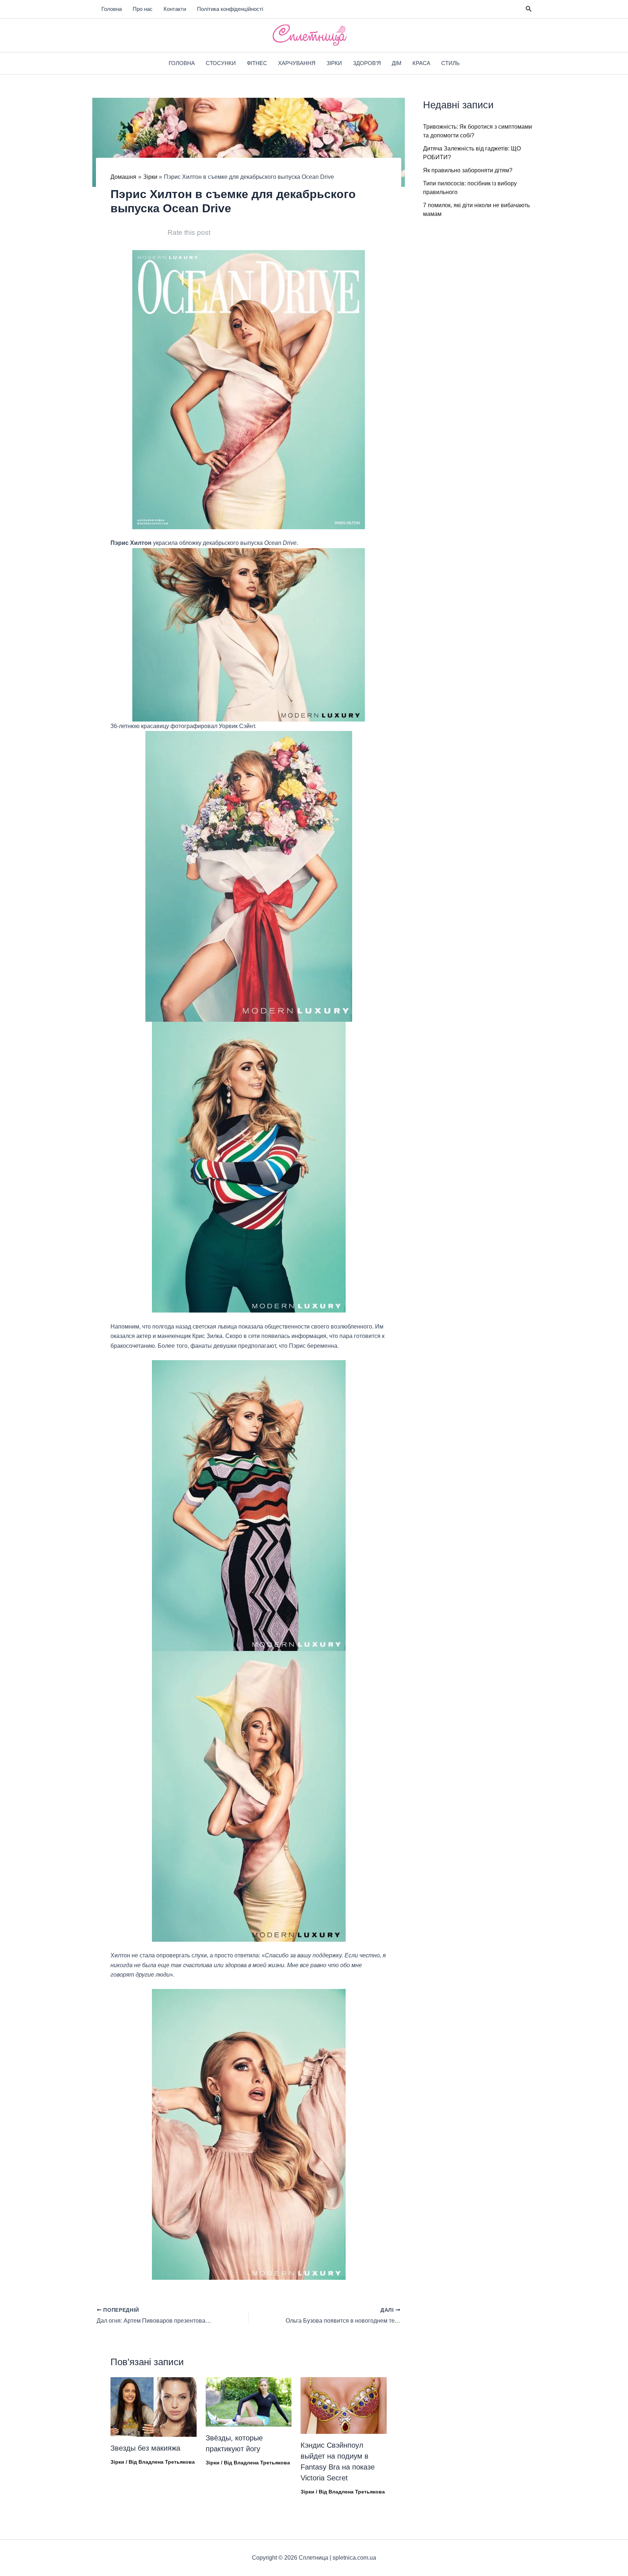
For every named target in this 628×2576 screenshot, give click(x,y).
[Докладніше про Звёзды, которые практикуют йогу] (249, 2401)
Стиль (450, 63)
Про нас (143, 9)
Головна (112, 9)
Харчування (297, 63)
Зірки (334, 63)
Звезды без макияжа (145, 2448)
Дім (397, 63)
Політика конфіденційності (230, 9)
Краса (421, 63)
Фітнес (257, 63)
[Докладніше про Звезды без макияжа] (154, 2406)
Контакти (175, 9)
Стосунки (221, 63)
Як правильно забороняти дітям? (468, 170)
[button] (529, 9)
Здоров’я (367, 63)
